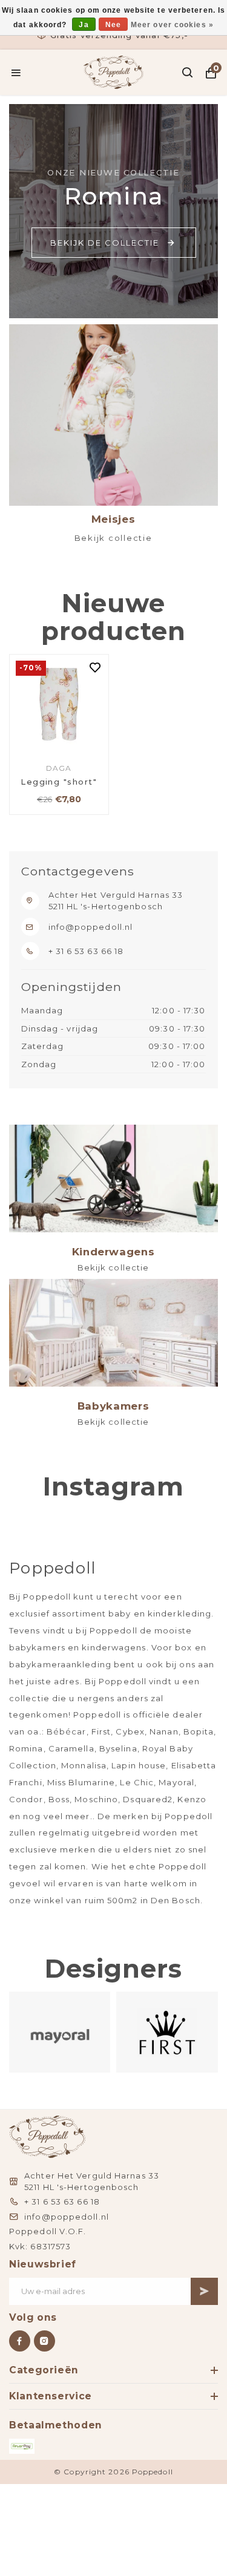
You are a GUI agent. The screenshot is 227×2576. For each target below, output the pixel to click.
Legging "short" (59, 782)
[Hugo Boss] (168, 2032)
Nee (113, 25)
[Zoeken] (188, 73)
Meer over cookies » (172, 25)
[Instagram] (44, 2341)
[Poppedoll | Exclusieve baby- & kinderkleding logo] (113, 71)
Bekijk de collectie (105, 243)
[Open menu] (16, 73)
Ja (84, 25)
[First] (60, 2032)
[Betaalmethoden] (22, 2446)
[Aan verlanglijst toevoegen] (95, 669)
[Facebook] (20, 2341)
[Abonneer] (204, 2291)
